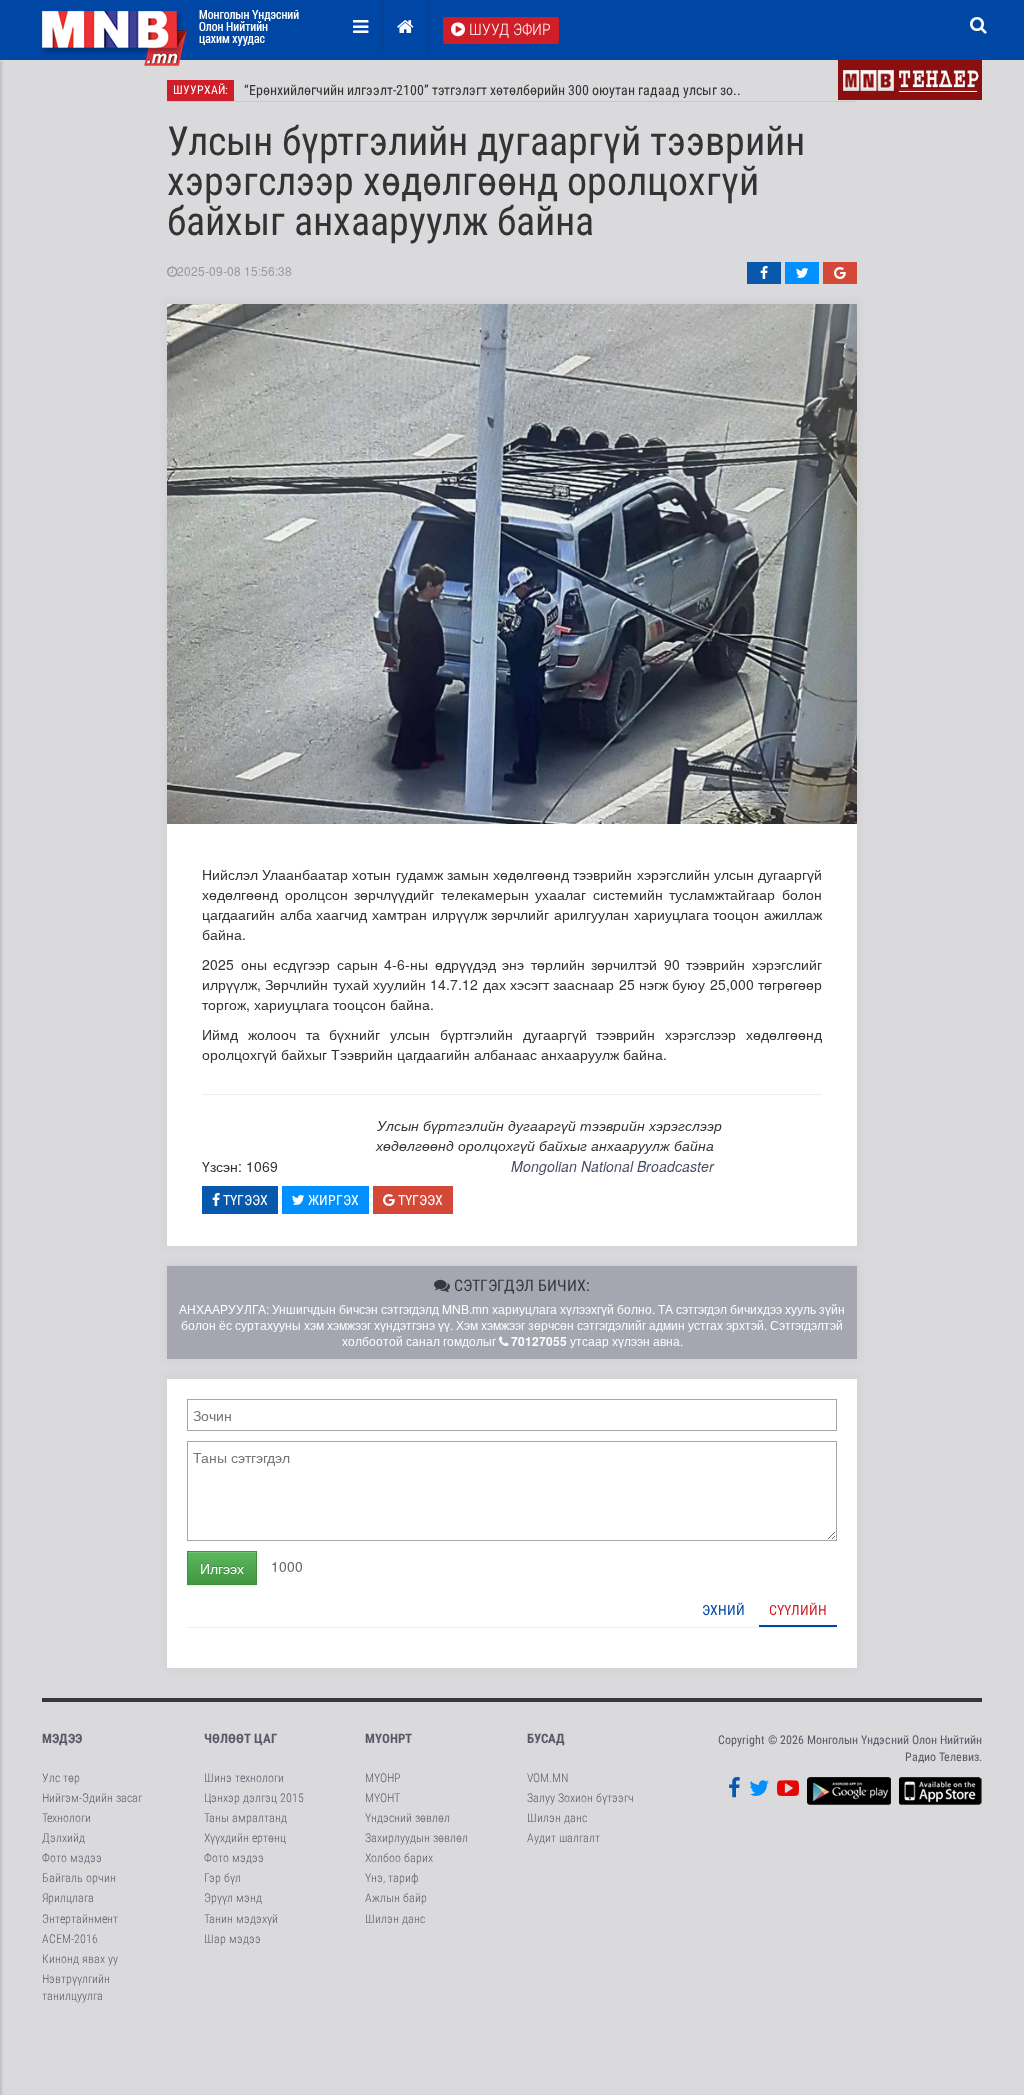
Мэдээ (62, 1738)
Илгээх (222, 1568)
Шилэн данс (395, 1919)
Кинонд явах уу (80, 1959)
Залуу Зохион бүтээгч (580, 1798)
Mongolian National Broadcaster (612, 1166)
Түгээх (244, 1200)
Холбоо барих (399, 1858)
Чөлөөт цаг (240, 1738)
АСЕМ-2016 (70, 1939)
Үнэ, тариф (392, 1878)
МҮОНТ (382, 1798)
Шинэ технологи (244, 1778)
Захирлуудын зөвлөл (416, 1838)
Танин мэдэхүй (241, 1919)
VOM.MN (547, 1778)
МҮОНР (382, 1778)
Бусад (546, 1738)
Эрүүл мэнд (233, 1898)
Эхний (723, 1610)
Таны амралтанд (245, 1818)
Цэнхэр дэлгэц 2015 (254, 1798)
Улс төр (61, 1778)
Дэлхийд (63, 1838)
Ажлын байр (396, 1898)
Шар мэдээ (232, 1939)
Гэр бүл (222, 1878)
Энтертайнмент (80, 1919)
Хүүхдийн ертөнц (245, 1838)
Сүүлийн (798, 1610)
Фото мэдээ (72, 1858)
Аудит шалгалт (563, 1838)
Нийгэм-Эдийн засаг (92, 1798)
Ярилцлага (68, 1898)
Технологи (66, 1818)
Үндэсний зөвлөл (407, 1818)
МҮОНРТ (388, 1738)
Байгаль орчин (79, 1878)
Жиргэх (332, 1200)
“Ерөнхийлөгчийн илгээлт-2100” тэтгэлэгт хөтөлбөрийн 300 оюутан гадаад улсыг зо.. (492, 90)
